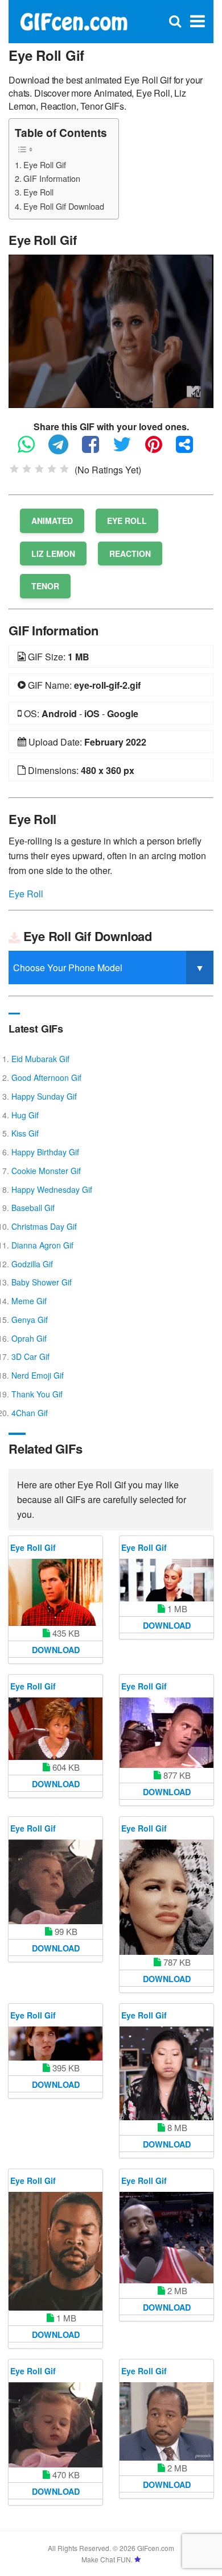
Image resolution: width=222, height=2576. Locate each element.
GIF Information (52, 178)
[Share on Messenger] (190, 449)
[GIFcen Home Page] (73, 20)
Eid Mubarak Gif (40, 1059)
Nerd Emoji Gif (38, 1375)
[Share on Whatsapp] (32, 449)
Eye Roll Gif (45, 165)
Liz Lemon (53, 554)
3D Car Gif (30, 1356)
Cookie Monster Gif (46, 1171)
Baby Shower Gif (42, 1282)
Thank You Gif (37, 1394)
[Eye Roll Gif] (111, 330)
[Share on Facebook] (96, 449)
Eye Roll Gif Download (64, 206)
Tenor (45, 586)
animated (52, 521)
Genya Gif (30, 1320)
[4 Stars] (52, 469)
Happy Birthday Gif (45, 1152)
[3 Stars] (39, 469)
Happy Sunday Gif (44, 1096)
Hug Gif (25, 1115)
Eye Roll (38, 192)
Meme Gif (29, 1301)
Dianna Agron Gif (42, 1245)
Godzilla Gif (32, 1264)
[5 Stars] (64, 469)
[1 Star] (14, 469)
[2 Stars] (27, 469)
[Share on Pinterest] (159, 449)
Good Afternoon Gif (46, 1077)
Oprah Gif (29, 1338)
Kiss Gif (25, 1133)
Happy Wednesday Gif (52, 1189)
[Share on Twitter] (128, 449)
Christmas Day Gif (44, 1226)
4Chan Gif (30, 1413)
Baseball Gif (33, 1208)
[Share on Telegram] (64, 449)
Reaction (130, 554)
